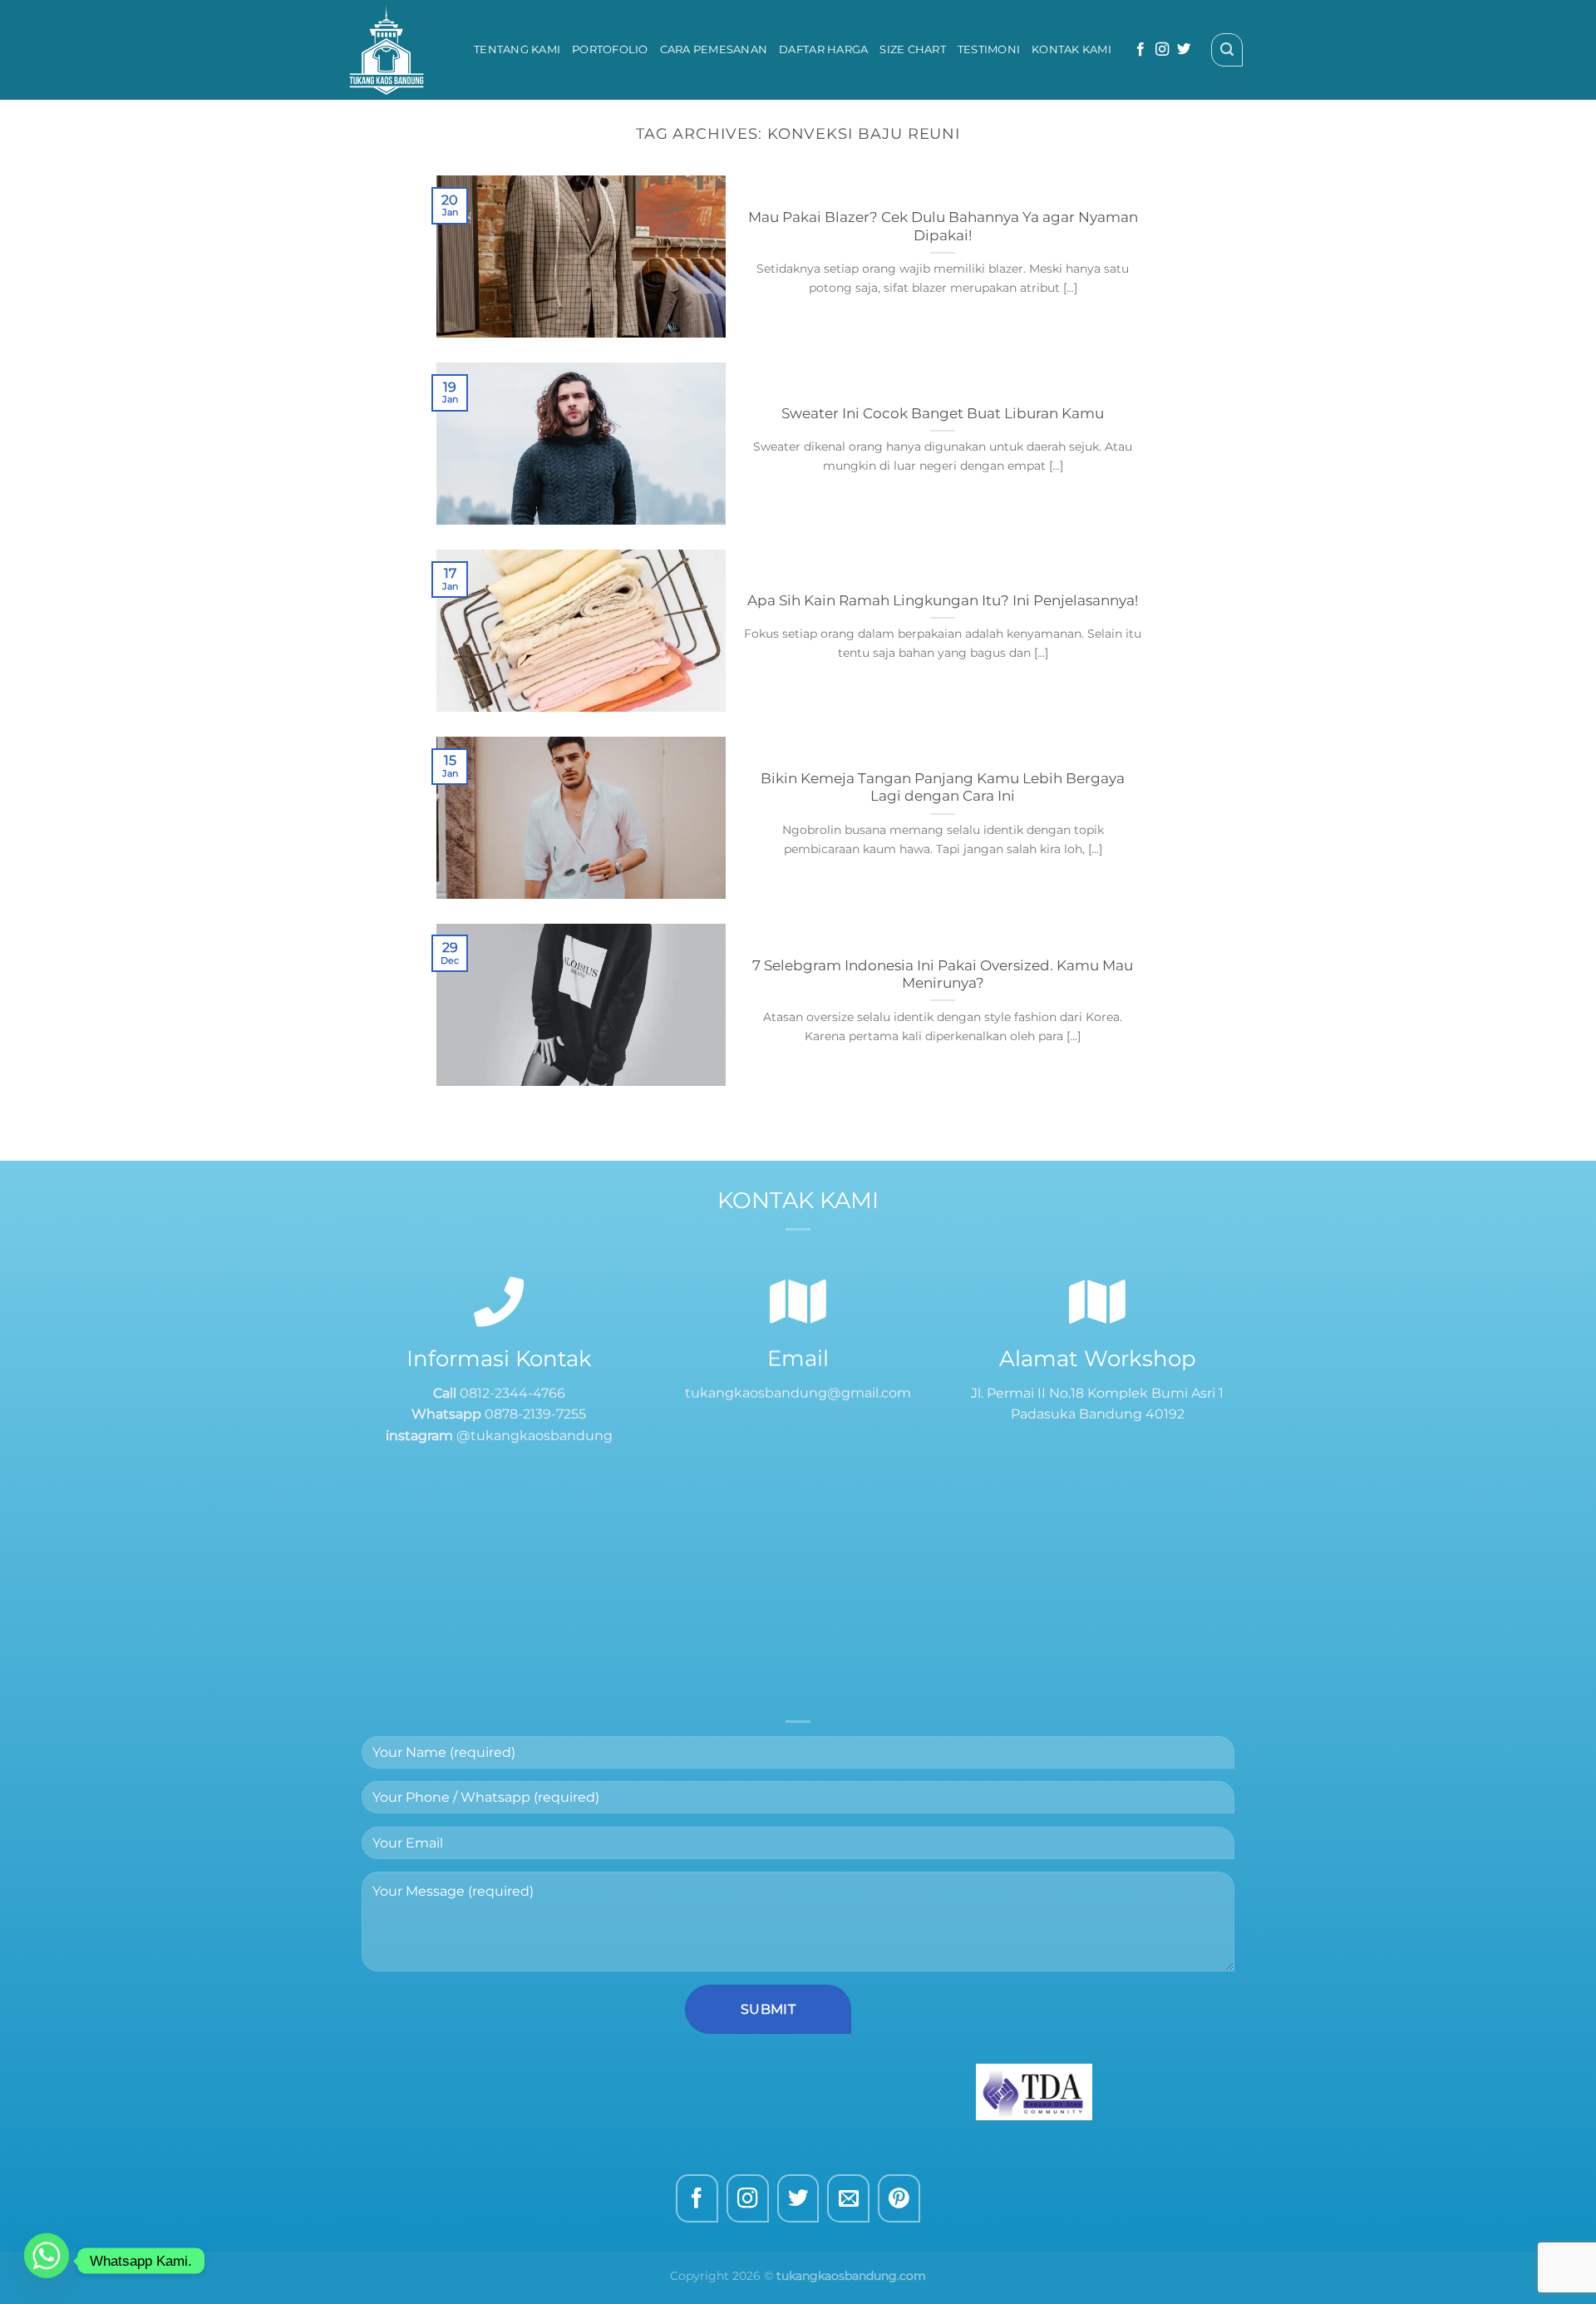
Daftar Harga (823, 49)
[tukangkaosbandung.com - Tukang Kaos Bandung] (399, 50)
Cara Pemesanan (714, 49)
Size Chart (913, 49)
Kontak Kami (1071, 49)
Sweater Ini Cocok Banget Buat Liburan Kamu (943, 413)
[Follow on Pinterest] (899, 2199)
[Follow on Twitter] (1184, 50)
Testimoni (989, 49)
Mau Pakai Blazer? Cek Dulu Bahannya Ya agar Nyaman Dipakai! (943, 226)
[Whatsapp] (47, 2261)
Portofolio (610, 49)
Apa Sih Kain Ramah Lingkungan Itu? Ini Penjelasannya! (943, 600)
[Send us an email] (848, 2199)
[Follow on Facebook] (1140, 50)
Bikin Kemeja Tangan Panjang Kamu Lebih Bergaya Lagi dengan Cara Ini (943, 787)
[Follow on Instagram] (1162, 50)
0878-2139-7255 (535, 1414)
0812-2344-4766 (511, 1393)
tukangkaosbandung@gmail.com (798, 1393)
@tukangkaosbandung (534, 1436)
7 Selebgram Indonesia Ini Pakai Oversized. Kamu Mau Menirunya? (943, 974)
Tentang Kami (517, 49)
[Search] (1227, 50)
